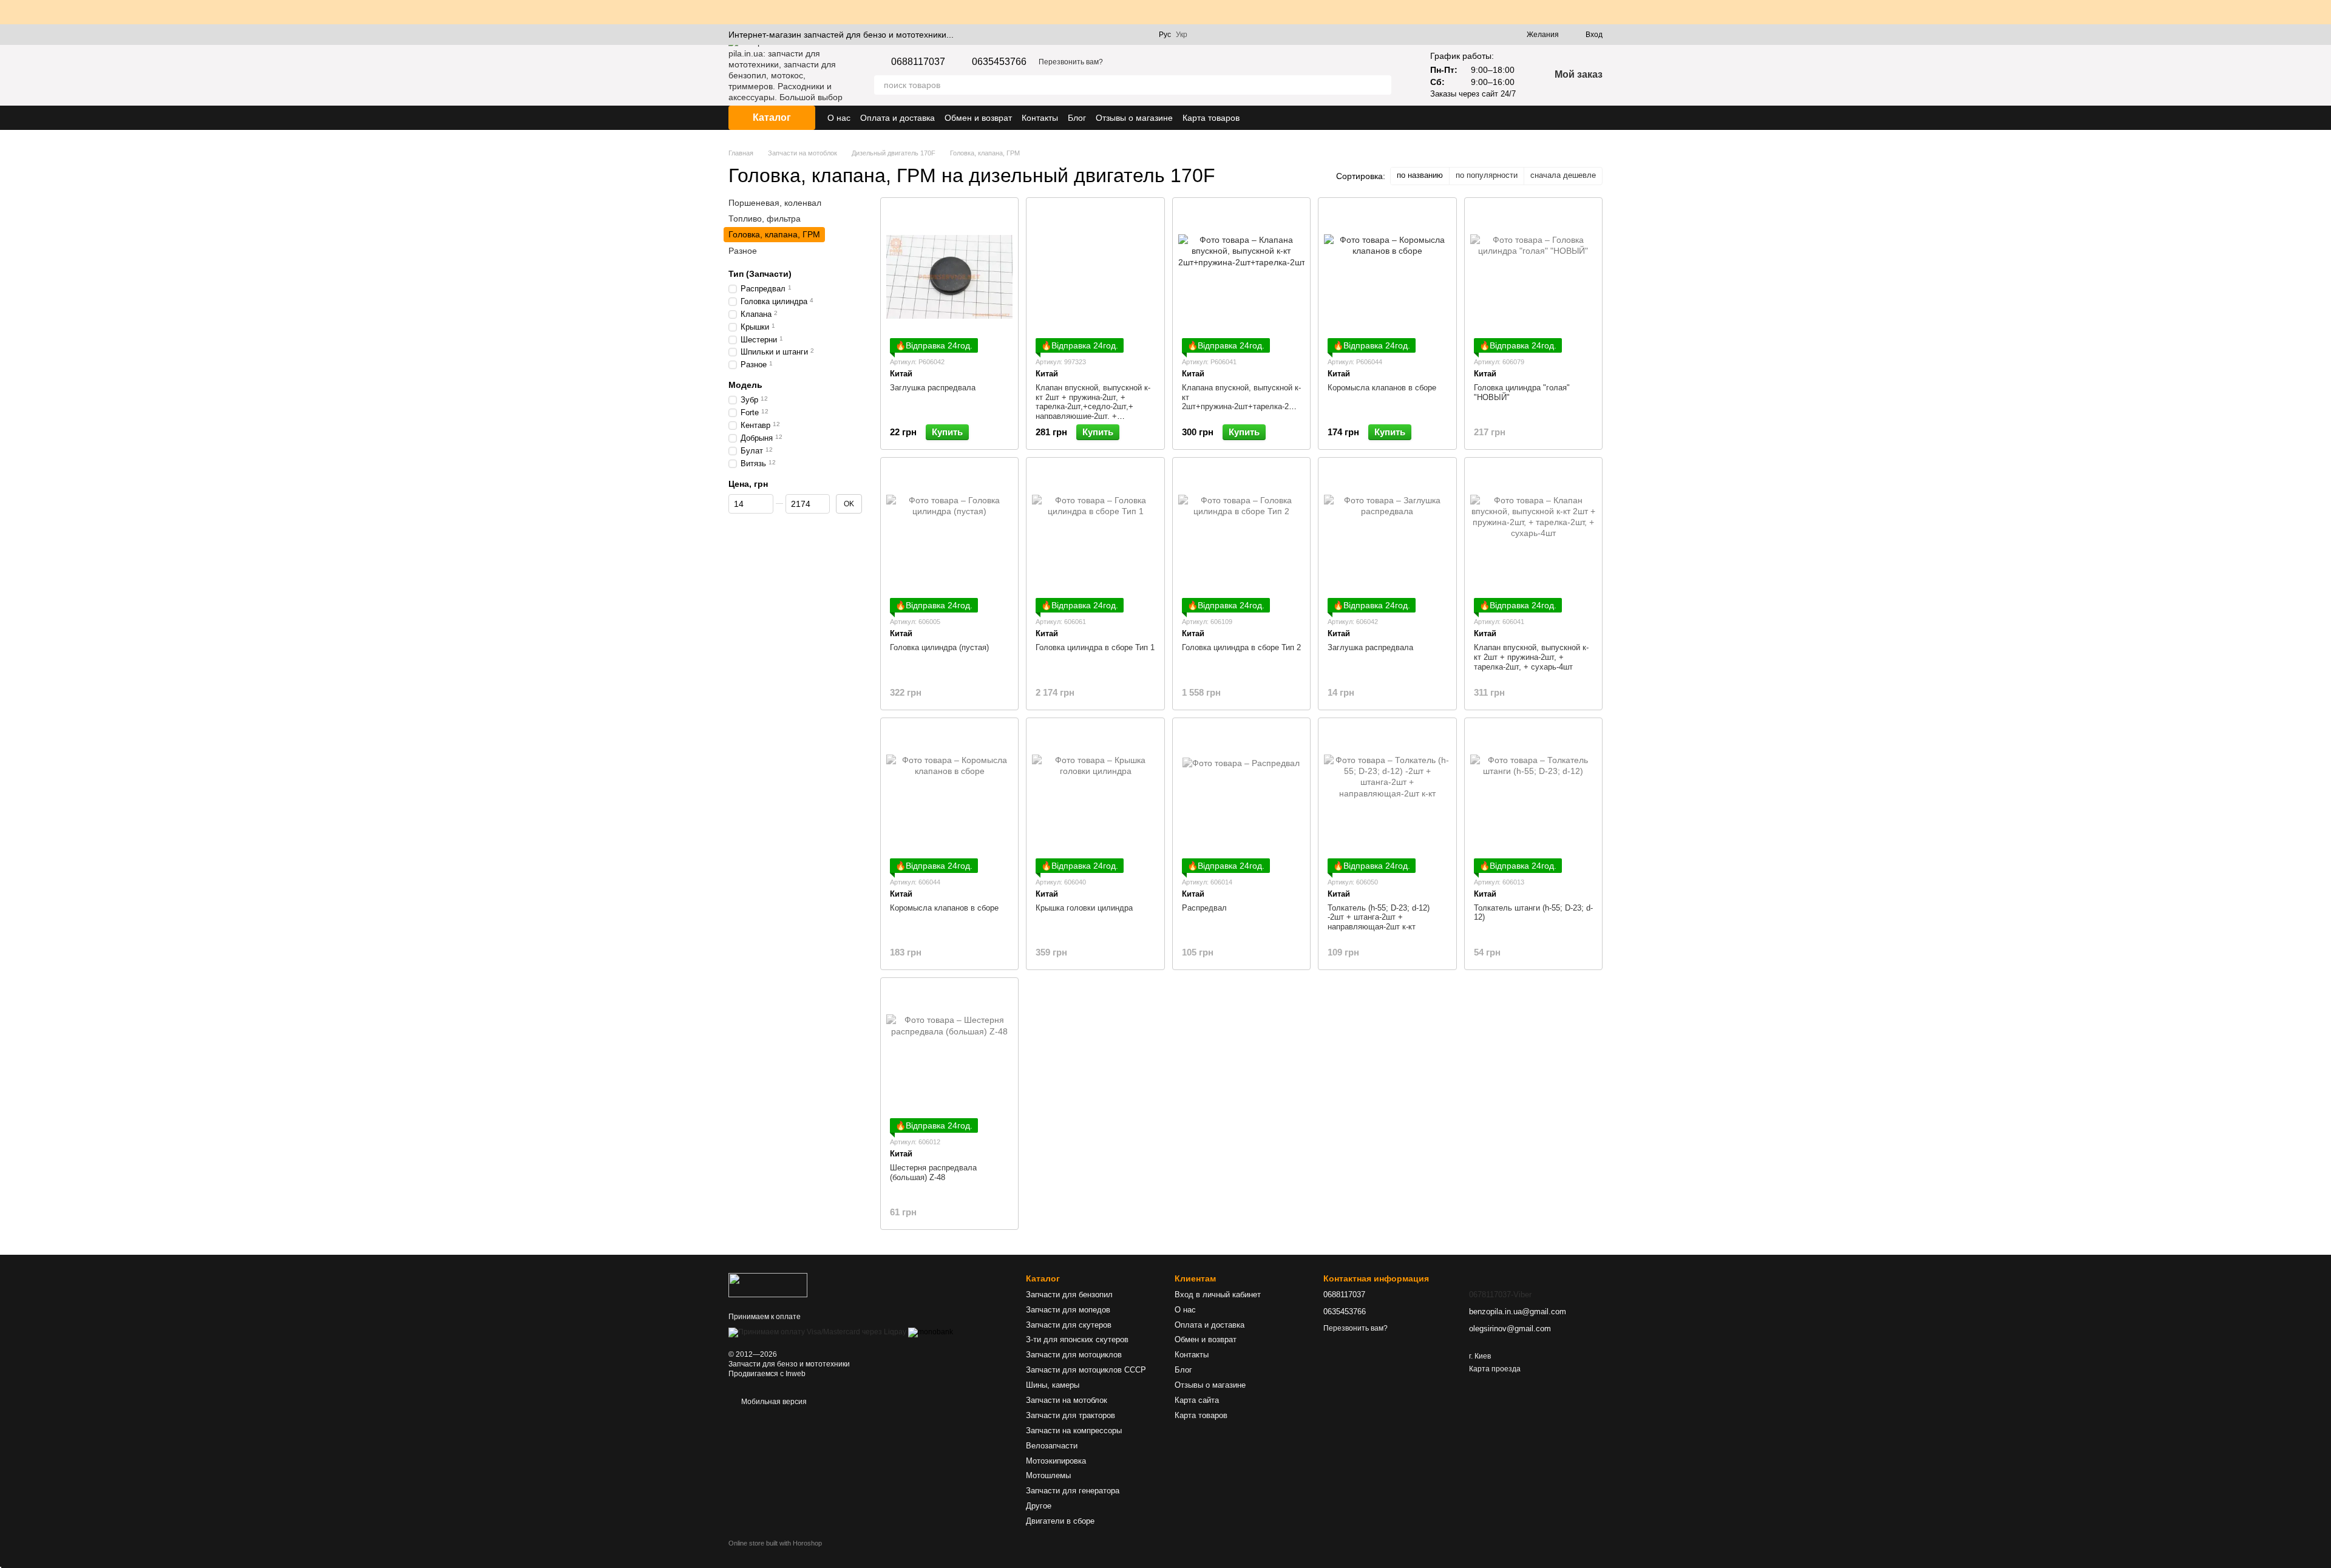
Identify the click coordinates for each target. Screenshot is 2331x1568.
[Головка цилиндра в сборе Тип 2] (1241, 537)
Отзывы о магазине (1134, 118)
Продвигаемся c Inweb (767, 1374)
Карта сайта (1197, 1400)
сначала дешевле (1563, 175)
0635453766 (999, 62)
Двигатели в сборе (1060, 1521)
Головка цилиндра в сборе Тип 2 (1241, 647)
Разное (743, 250)
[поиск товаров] (1382, 85)
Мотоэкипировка (1056, 1461)
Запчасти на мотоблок (1067, 1400)
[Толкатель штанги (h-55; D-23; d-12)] (1533, 797)
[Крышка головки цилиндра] (1095, 797)
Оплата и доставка (897, 118)
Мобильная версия (773, 1402)
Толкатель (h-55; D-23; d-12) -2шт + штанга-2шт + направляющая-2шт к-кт (1379, 917)
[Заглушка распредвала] (949, 277)
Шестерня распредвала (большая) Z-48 (933, 1173)
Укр (1182, 35)
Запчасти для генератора (1073, 1491)
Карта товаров (1211, 118)
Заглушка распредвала (933, 388)
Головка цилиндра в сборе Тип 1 (1095, 647)
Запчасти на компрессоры (1074, 1431)
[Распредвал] (1241, 797)
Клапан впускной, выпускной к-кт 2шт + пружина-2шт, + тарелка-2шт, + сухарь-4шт (1531, 657)
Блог (1077, 118)
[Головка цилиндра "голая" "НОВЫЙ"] (1533, 277)
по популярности (1487, 175)
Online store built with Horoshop (775, 1543)
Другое (1039, 1506)
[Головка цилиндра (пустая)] (949, 537)
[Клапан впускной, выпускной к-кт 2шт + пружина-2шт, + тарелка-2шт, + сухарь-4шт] (1533, 537)
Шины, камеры (1053, 1385)
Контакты (1040, 118)
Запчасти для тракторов (1070, 1415)
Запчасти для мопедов (1068, 1310)
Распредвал (1204, 908)
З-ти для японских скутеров (1077, 1339)
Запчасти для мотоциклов (1074, 1355)
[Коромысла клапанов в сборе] (1387, 277)
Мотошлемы (1048, 1475)
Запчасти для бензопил (1069, 1295)
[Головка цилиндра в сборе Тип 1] (1095, 537)
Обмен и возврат (978, 118)
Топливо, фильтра (765, 219)
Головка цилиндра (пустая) (939, 647)
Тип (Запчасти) (760, 274)
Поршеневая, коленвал (775, 203)
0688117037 (918, 62)
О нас (839, 118)
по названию (1420, 175)
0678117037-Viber (1500, 1295)
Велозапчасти (1052, 1446)
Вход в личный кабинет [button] (1218, 1295)
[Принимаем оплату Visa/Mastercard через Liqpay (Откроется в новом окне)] (817, 1332)
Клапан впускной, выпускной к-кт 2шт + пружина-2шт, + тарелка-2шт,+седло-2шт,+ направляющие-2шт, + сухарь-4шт (1093, 406)
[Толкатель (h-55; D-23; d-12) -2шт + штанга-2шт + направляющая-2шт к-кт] (1387, 797)
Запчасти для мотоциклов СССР (1086, 1370)
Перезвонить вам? (1071, 62)
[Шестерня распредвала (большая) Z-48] (949, 1057)
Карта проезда (1495, 1369)
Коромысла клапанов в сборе (1382, 388)
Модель (745, 385)
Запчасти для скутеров (1069, 1325)
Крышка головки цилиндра (1084, 908)
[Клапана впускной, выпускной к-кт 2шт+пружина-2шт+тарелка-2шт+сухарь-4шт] (1241, 277)
